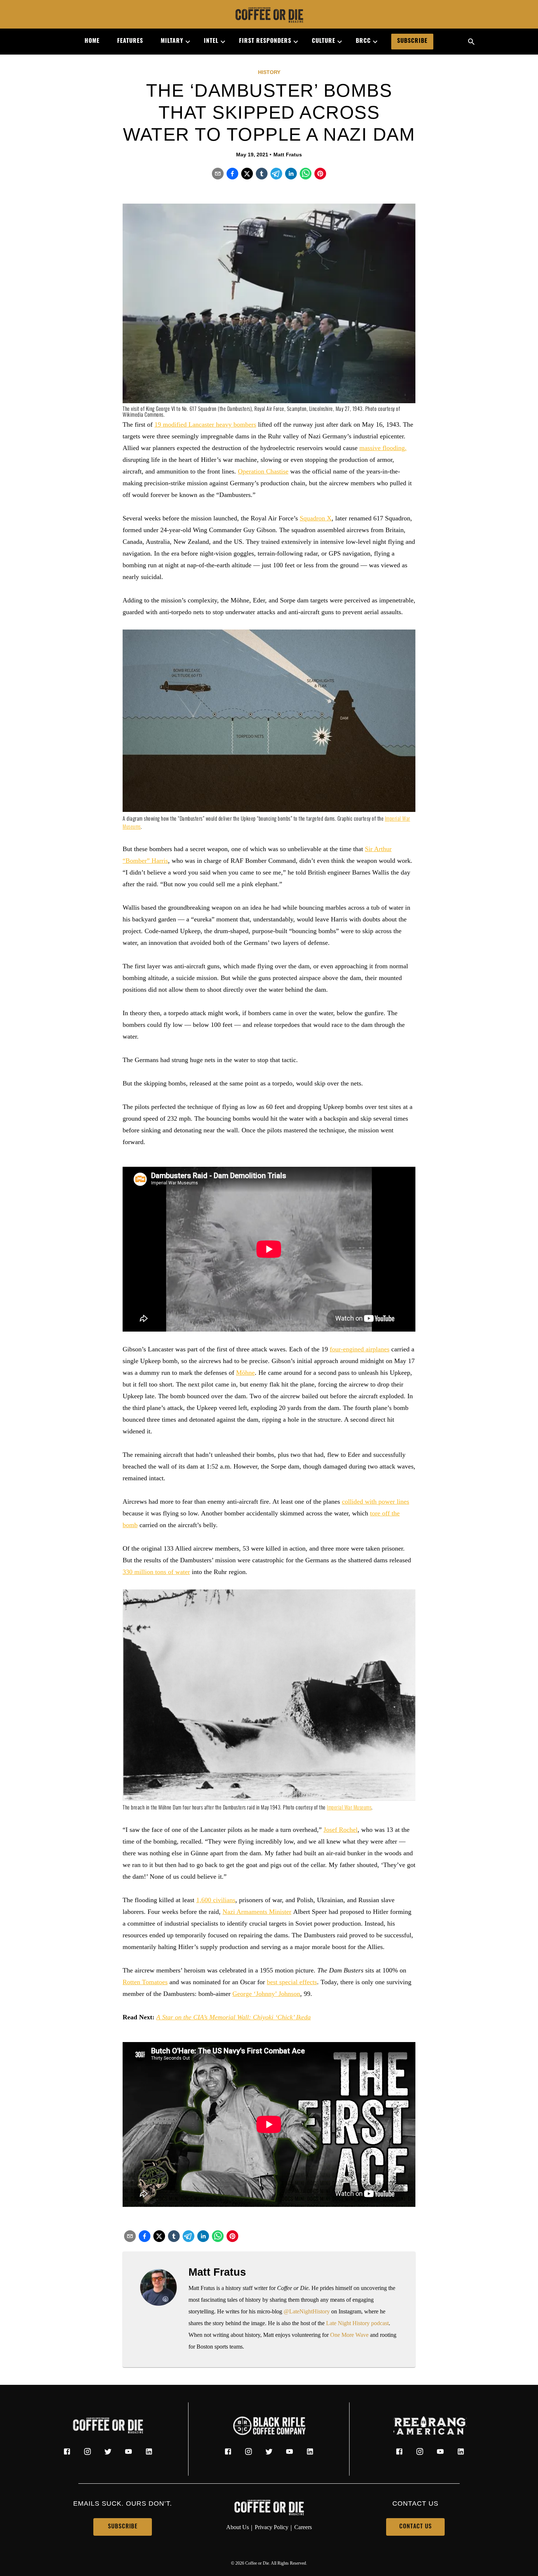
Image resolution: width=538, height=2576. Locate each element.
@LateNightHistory (307, 2311)
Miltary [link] (172, 41)
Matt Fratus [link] (288, 155)
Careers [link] (303, 2527)
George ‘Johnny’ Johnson (266, 1994)
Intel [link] (211, 41)
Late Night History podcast (357, 2323)
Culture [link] (324, 41)
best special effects (292, 1982)
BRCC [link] (363, 41)
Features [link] (130, 41)
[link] (269, 16)
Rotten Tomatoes (145, 1982)
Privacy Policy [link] (272, 2527)
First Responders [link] (265, 41)
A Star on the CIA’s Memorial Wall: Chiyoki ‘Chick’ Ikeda (233, 2017)
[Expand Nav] (185, 42)
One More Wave (349, 2335)
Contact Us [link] (416, 2527)
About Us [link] (238, 2527)
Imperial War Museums (349, 1808)
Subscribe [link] (412, 41)
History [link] (269, 72)
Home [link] (92, 41)
